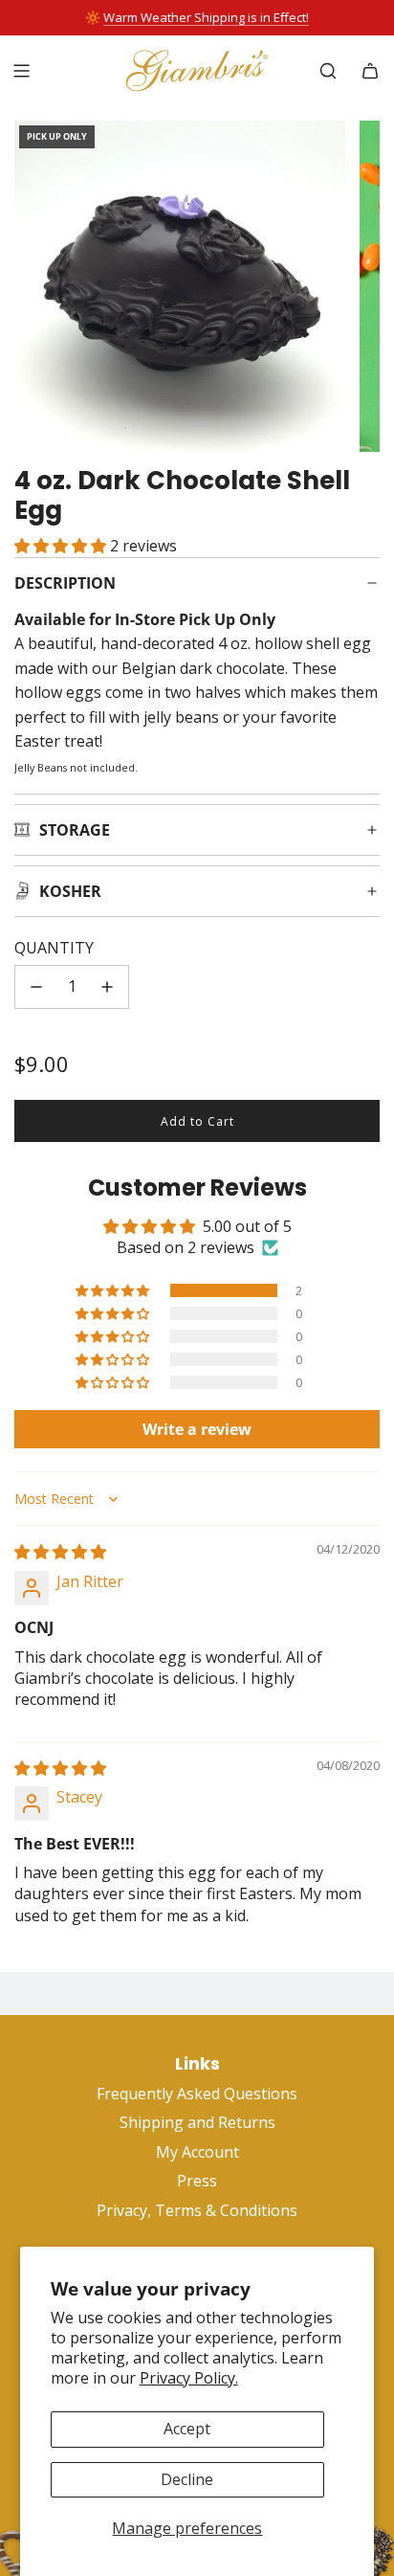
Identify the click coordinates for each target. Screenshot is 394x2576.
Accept (187, 2429)
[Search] (328, 71)
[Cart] (370, 71)
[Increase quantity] (107, 987)
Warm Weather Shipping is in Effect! (206, 17)
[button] (62, 546)
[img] (60, 1552)
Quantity (54, 948)
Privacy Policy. (189, 2378)
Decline (187, 2479)
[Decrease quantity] (36, 987)
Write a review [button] (197, 1429)
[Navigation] (21, 71)
